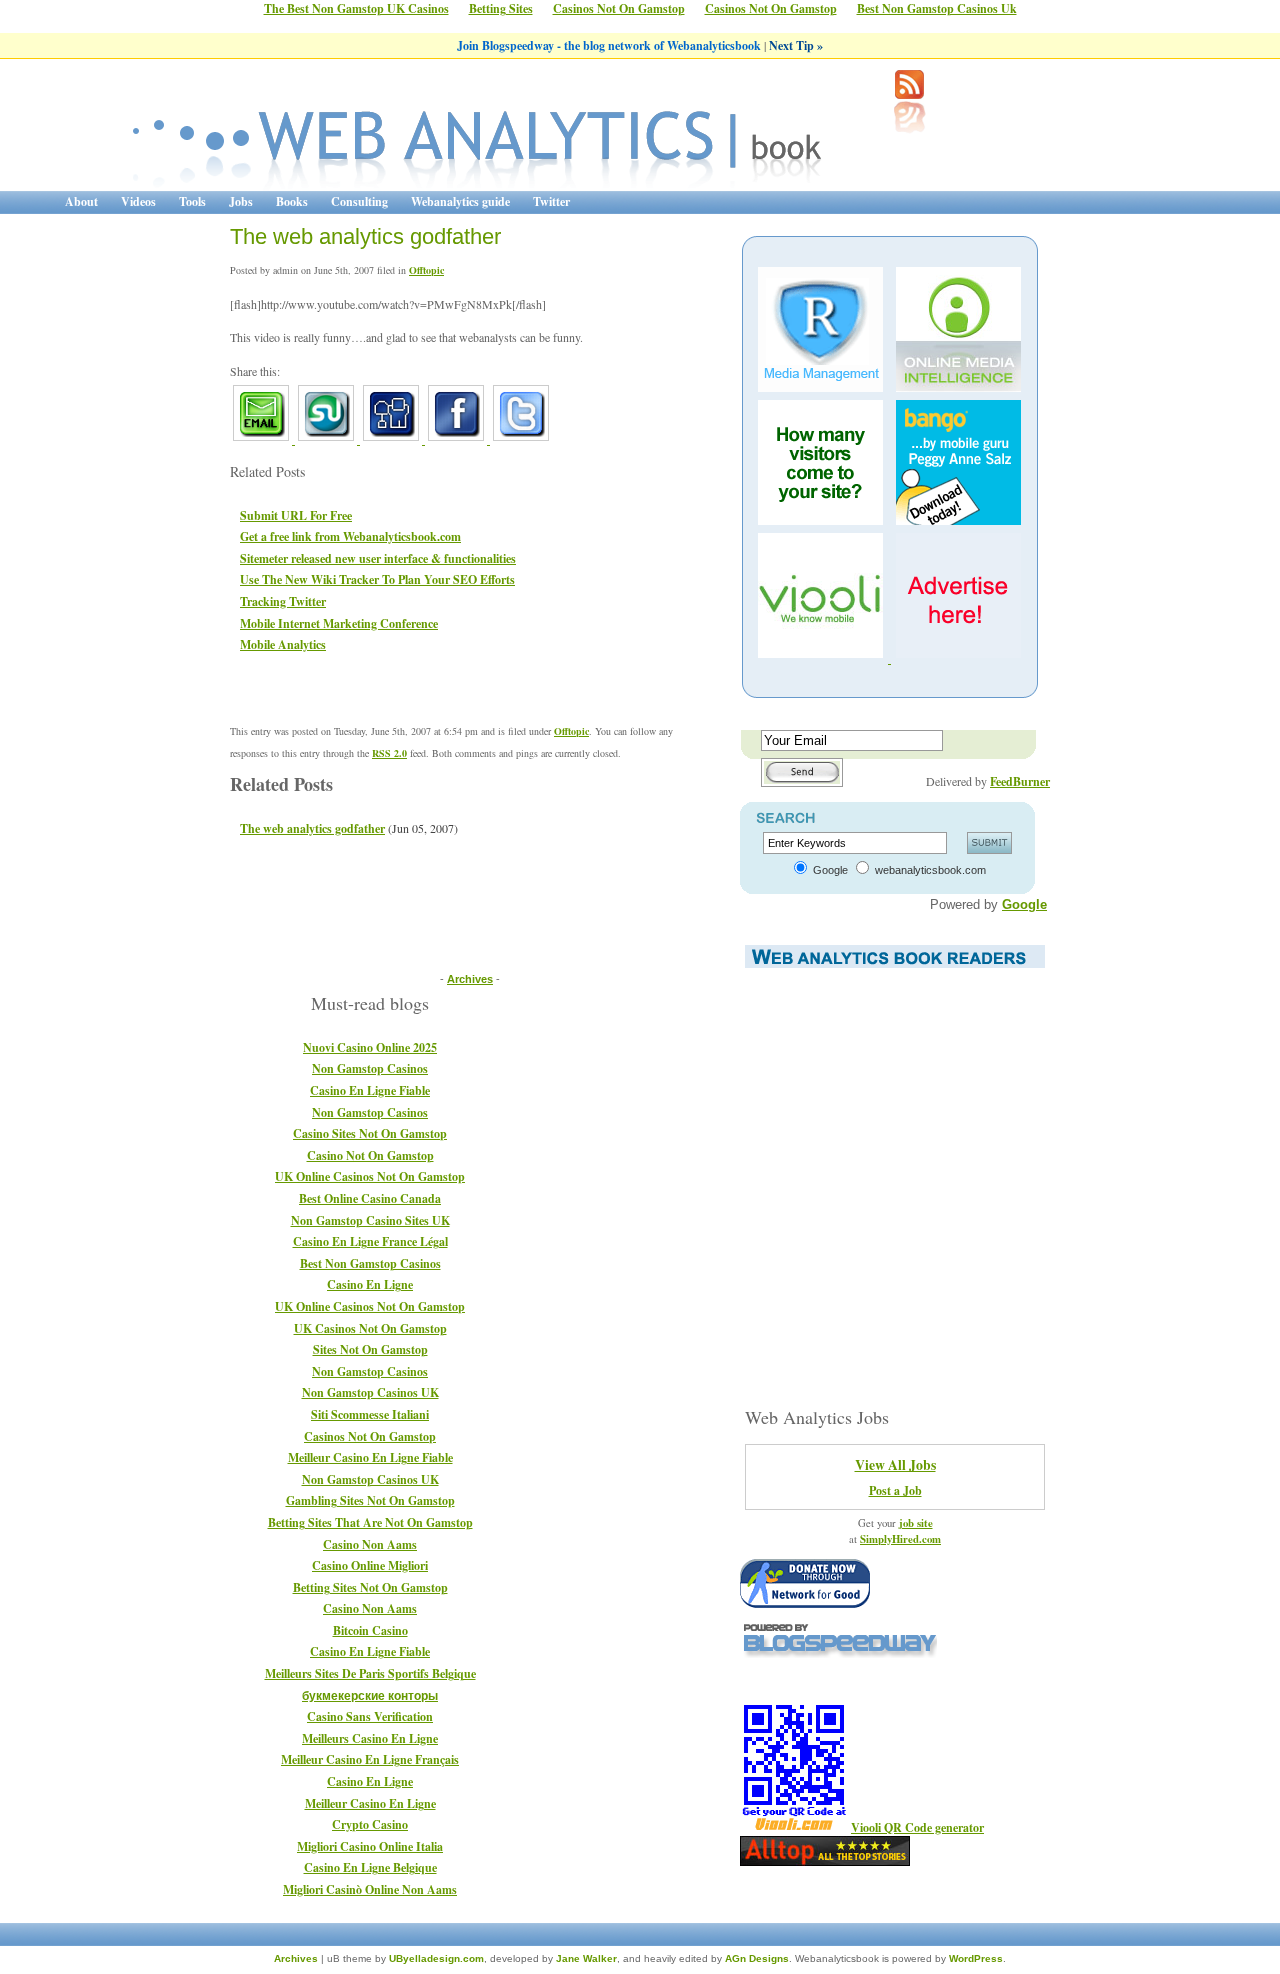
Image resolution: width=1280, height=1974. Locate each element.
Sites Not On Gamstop (370, 1349)
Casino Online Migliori (370, 1565)
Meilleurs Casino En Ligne (370, 1738)
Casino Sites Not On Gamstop (370, 1133)
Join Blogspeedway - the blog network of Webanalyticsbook (610, 45)
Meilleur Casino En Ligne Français (370, 1759)
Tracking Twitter (283, 601)
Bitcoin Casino (370, 1630)
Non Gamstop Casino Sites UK (370, 1220)
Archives (470, 979)
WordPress (976, 1958)
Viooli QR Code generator (917, 1827)
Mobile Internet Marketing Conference (339, 623)
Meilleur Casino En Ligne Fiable (370, 1457)
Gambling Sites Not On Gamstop (370, 1500)
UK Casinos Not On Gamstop (370, 1328)
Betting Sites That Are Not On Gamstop (370, 1522)
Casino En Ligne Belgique (370, 1867)
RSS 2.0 (389, 753)
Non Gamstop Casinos (370, 1068)
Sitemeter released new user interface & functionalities (378, 558)
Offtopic (426, 270)
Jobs (241, 201)
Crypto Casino (370, 1824)
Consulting (359, 201)
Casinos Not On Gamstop (370, 1436)
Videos (138, 201)
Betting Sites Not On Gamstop (370, 1587)
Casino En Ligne (370, 1284)
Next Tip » (796, 45)
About (81, 201)
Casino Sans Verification (370, 1716)
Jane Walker (586, 1958)
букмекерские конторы (370, 1695)
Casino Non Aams (370, 1544)
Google (1024, 904)
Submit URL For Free (296, 515)
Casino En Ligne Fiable (370, 1090)
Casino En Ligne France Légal (370, 1241)
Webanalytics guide (460, 201)
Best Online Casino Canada (370, 1198)
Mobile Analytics (283, 644)
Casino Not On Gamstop (370, 1155)
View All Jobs (895, 1465)
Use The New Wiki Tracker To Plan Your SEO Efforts (377, 579)
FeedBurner (1020, 781)
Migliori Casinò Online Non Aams (370, 1889)
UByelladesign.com (436, 1958)
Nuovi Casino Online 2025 (370, 1047)
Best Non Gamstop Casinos (370, 1263)
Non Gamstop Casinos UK (370, 1392)
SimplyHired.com (900, 1539)
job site (916, 1523)
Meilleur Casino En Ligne (370, 1803)
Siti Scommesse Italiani (370, 1414)
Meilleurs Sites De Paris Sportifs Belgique (370, 1673)
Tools (192, 201)
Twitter (551, 201)
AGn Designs (757, 1958)
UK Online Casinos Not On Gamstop (370, 1176)
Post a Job (895, 1490)
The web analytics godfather (365, 236)
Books (292, 201)
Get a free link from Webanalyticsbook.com (350, 536)
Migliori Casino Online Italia (370, 1846)
